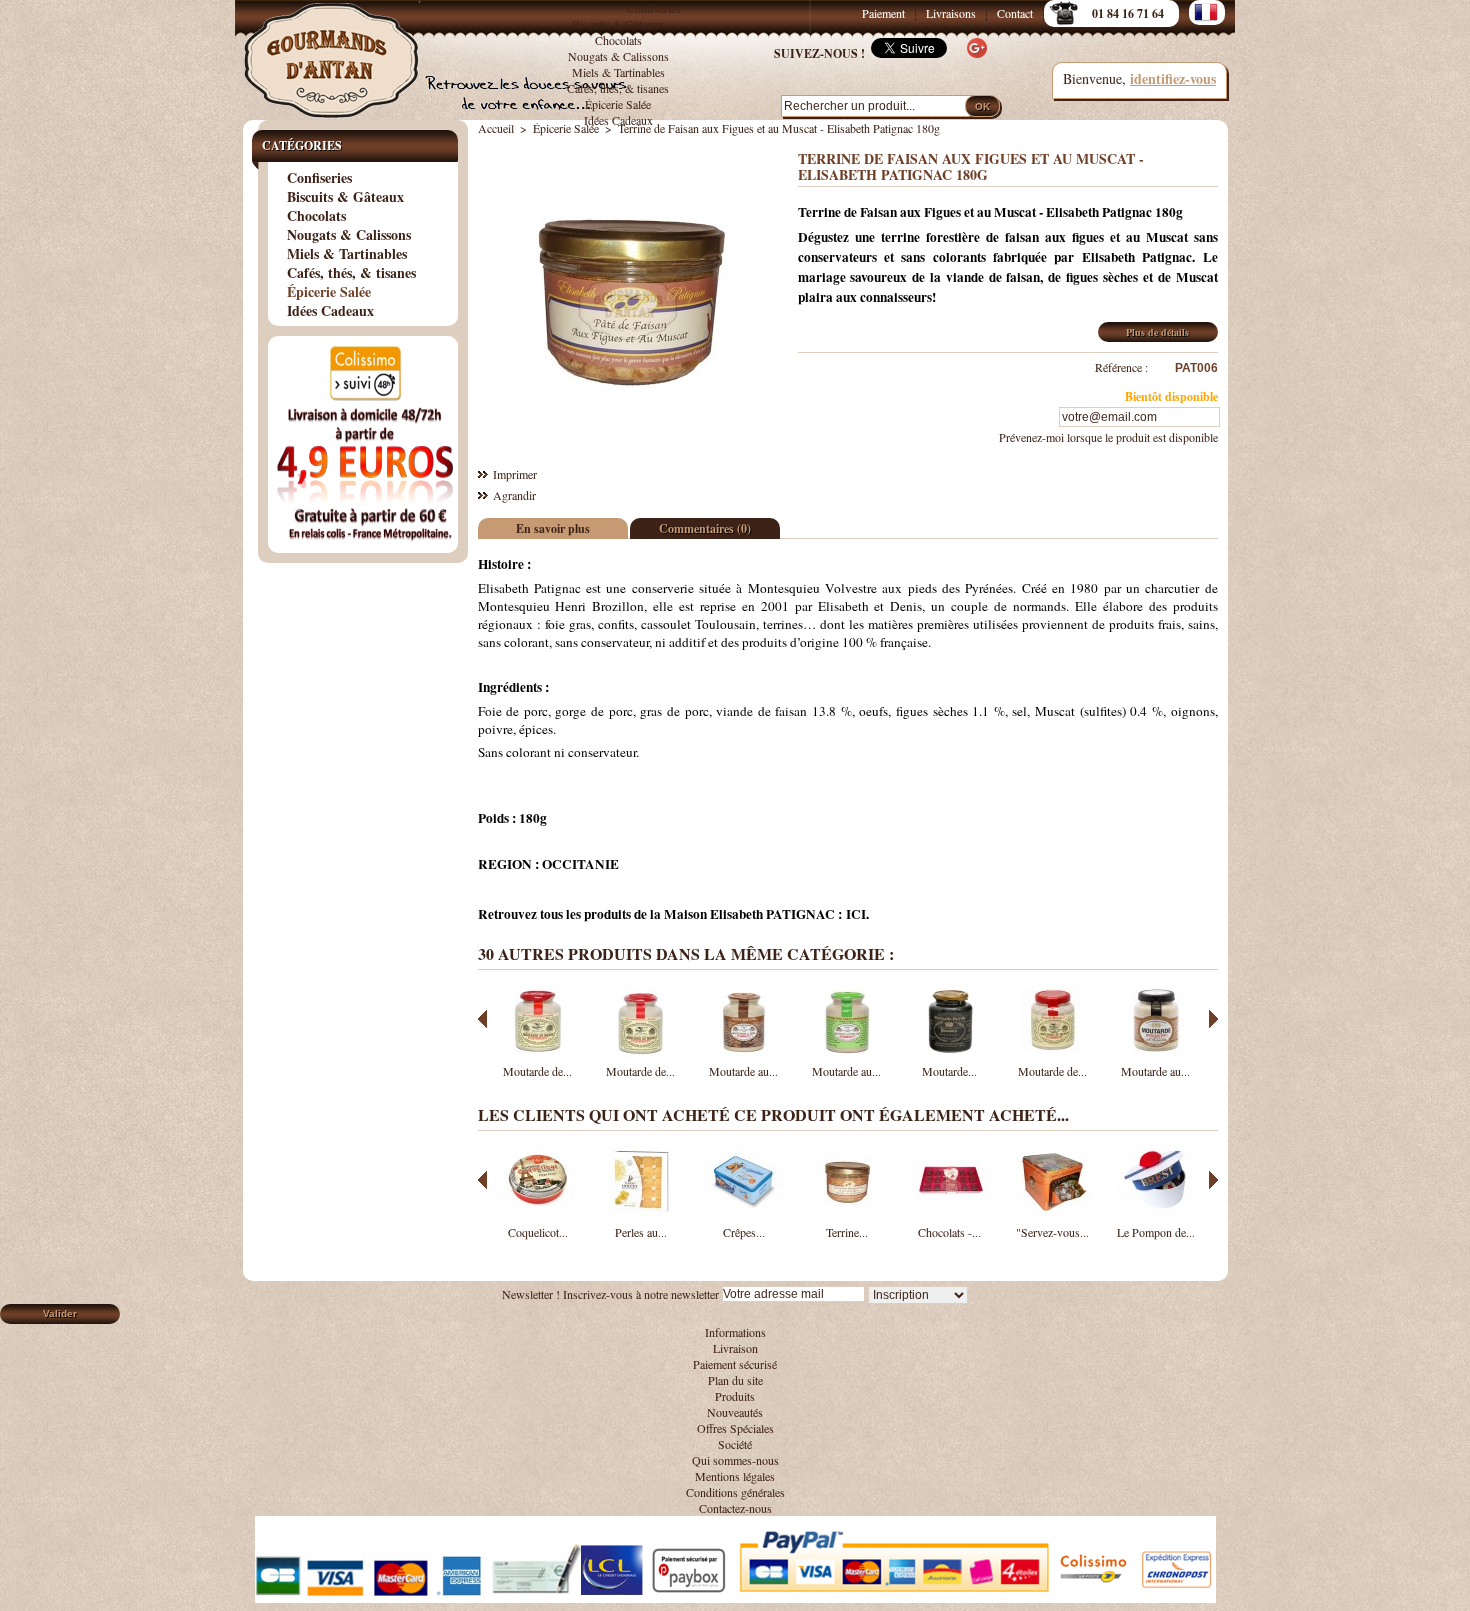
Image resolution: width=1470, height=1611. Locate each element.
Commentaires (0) (705, 528)
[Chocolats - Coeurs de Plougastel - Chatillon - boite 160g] (950, 1216)
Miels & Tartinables (618, 72)
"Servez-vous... (1052, 1232)
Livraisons (951, 13)
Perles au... (641, 1232)
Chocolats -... (949, 1232)
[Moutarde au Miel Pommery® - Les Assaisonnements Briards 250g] (744, 1055)
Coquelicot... (538, 1232)
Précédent (482, 1019)
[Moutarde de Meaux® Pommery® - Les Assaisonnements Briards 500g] (538, 1055)
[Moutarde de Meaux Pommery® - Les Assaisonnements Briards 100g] (1053, 1055)
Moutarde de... (537, 1071)
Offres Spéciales (735, 1428)
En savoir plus (553, 528)
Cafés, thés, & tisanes (618, 88)
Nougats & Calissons (618, 56)
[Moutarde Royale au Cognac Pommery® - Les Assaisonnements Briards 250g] (950, 1055)
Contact (1015, 13)
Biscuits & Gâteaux (618, 24)
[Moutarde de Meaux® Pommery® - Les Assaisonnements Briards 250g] (641, 1055)
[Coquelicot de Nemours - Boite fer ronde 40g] (538, 1216)
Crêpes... (744, 1232)
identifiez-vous (1173, 78)
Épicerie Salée (618, 104)
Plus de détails (1157, 332)
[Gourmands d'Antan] (335, 50)
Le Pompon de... (1156, 1232)
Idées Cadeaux (618, 120)
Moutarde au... (743, 1071)
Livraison (735, 1348)
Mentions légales (735, 1476)
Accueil (496, 128)
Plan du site (735, 1380)
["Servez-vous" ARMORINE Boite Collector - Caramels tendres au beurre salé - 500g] (1053, 1216)
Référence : (1121, 367)
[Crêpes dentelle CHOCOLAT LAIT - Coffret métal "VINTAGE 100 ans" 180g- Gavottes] (744, 1216)
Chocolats (618, 40)
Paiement (883, 13)
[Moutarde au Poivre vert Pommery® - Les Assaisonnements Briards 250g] (847, 1055)
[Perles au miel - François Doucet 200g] (641, 1216)
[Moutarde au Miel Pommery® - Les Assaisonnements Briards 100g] (1156, 1055)
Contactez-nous (735, 1508)
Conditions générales (735, 1492)
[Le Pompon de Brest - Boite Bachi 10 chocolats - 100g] (1156, 1216)
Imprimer (515, 474)
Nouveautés (735, 1412)
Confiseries (654, 8)
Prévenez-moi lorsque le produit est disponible (1108, 437)
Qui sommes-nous (735, 1460)
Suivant (1213, 1019)
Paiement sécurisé (735, 1364)
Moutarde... (949, 1071)
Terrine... (847, 1232)
